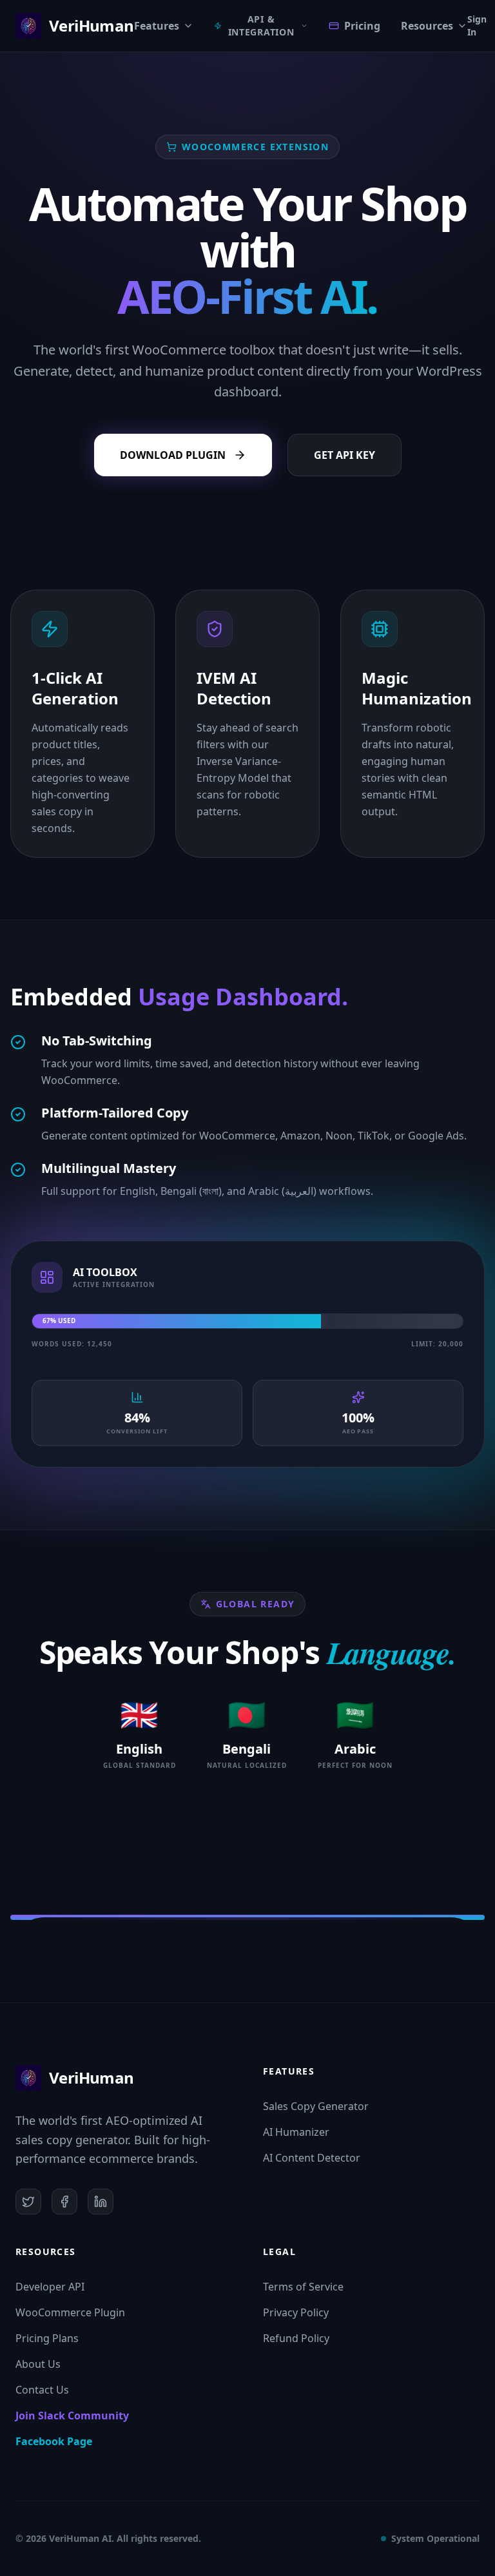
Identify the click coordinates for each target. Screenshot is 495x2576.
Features (157, 26)
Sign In (477, 25)
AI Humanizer (296, 2132)
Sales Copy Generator (316, 2106)
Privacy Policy (296, 2312)
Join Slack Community (72, 2416)
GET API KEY (345, 455)
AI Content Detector (312, 2158)
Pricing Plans (47, 2338)
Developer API (50, 2287)
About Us (38, 2364)
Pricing (362, 26)
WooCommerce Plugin (70, 2312)
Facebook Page (54, 2441)
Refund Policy (296, 2338)
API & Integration (261, 25)
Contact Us (42, 2390)
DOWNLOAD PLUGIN (173, 455)
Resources (427, 26)
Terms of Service (303, 2287)
